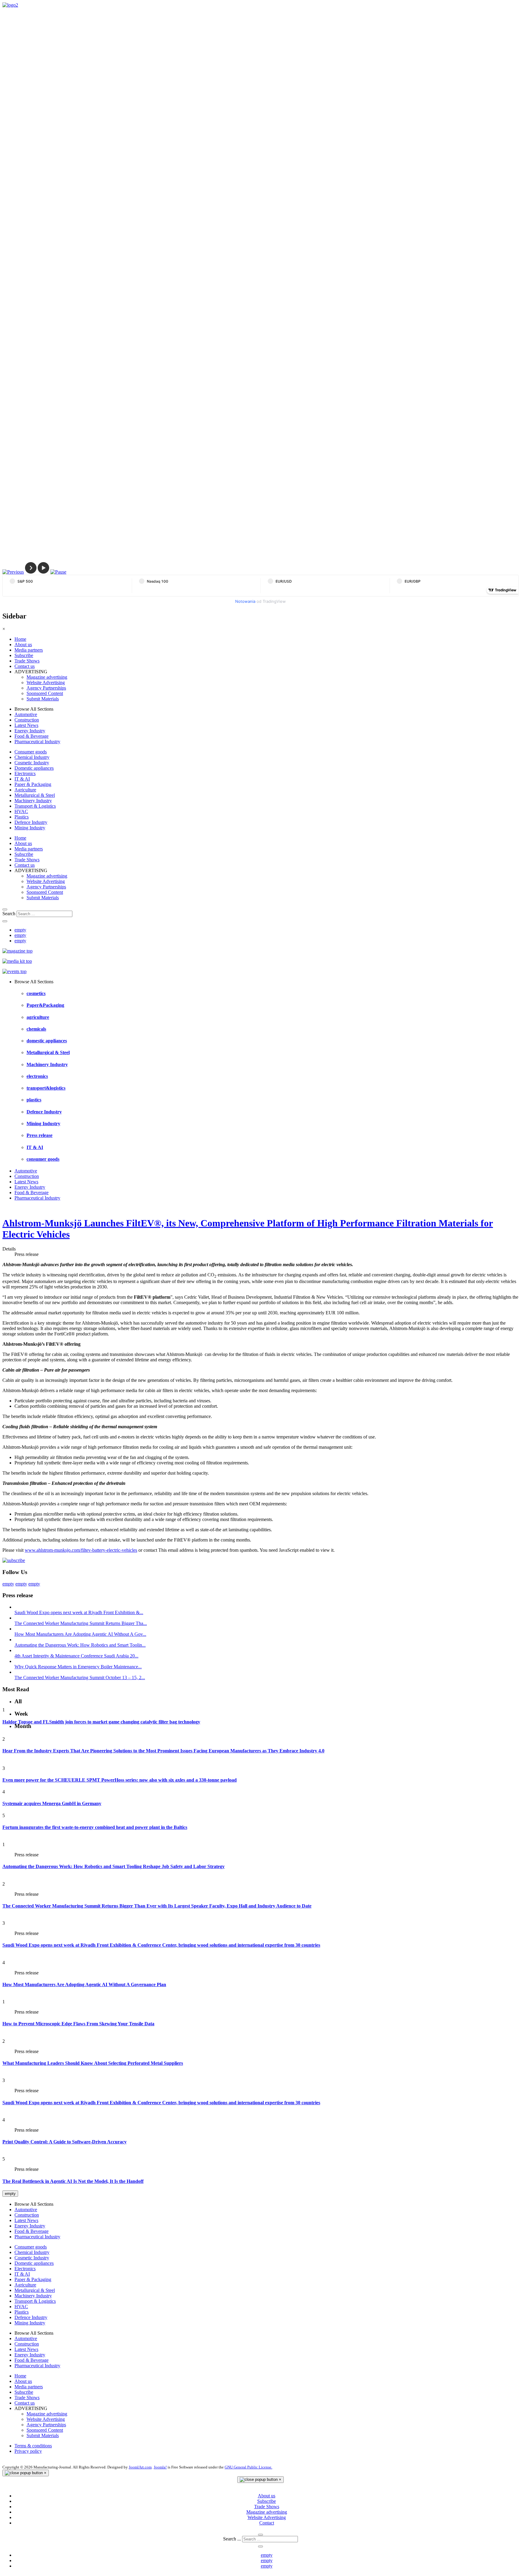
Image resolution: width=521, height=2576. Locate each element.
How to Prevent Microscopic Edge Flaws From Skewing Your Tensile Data (78, 2024)
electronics (37, 1076)
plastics (34, 1100)
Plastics (22, 817)
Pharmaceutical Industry (37, 742)
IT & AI (22, 779)
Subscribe (24, 655)
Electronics (25, 773)
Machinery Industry (33, 801)
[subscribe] (14, 1560)
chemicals (36, 1029)
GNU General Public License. (248, 2467)
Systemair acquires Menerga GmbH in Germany (52, 1803)
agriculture (38, 1017)
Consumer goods (31, 752)
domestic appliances (47, 1041)
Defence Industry (31, 822)
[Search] (5, 909)
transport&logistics (46, 1088)
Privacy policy (28, 2451)
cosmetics (36, 993)
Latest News (26, 725)
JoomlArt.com (140, 2467)
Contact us (25, 666)
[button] (13, 572)
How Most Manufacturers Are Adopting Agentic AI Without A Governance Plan (84, 1984)
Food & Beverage (32, 736)
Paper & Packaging (33, 784)
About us (23, 645)
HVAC (21, 811)
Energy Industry (30, 731)
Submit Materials (43, 699)
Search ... (232, 2539)
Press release (39, 1135)
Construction (27, 720)
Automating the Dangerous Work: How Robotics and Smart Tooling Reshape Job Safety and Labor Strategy (114, 1866)
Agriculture (25, 790)
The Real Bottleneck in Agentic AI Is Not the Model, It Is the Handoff (73, 2181)
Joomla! (160, 2467)
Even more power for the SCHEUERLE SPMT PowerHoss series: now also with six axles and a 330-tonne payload (120, 1780)
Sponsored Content (45, 693)
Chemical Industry (32, 757)
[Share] (5, 921)
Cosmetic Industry (32, 763)
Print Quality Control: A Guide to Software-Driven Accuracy (65, 2142)
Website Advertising (46, 682)
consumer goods (43, 1159)
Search (9, 914)
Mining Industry (30, 828)
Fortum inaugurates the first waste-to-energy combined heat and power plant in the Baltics (95, 1827)
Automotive (26, 714)
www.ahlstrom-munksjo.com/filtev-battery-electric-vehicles (81, 1550)
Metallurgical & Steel (35, 795)
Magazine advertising (47, 677)
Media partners (29, 650)
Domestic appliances (34, 768)
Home (20, 639)
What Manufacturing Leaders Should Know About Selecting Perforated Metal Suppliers (93, 2063)
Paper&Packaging (45, 1005)
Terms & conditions (33, 2446)
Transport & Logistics (35, 806)
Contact (267, 2523)
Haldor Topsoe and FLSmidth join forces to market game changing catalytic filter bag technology (101, 1722)
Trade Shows (27, 661)
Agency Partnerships (46, 688)
